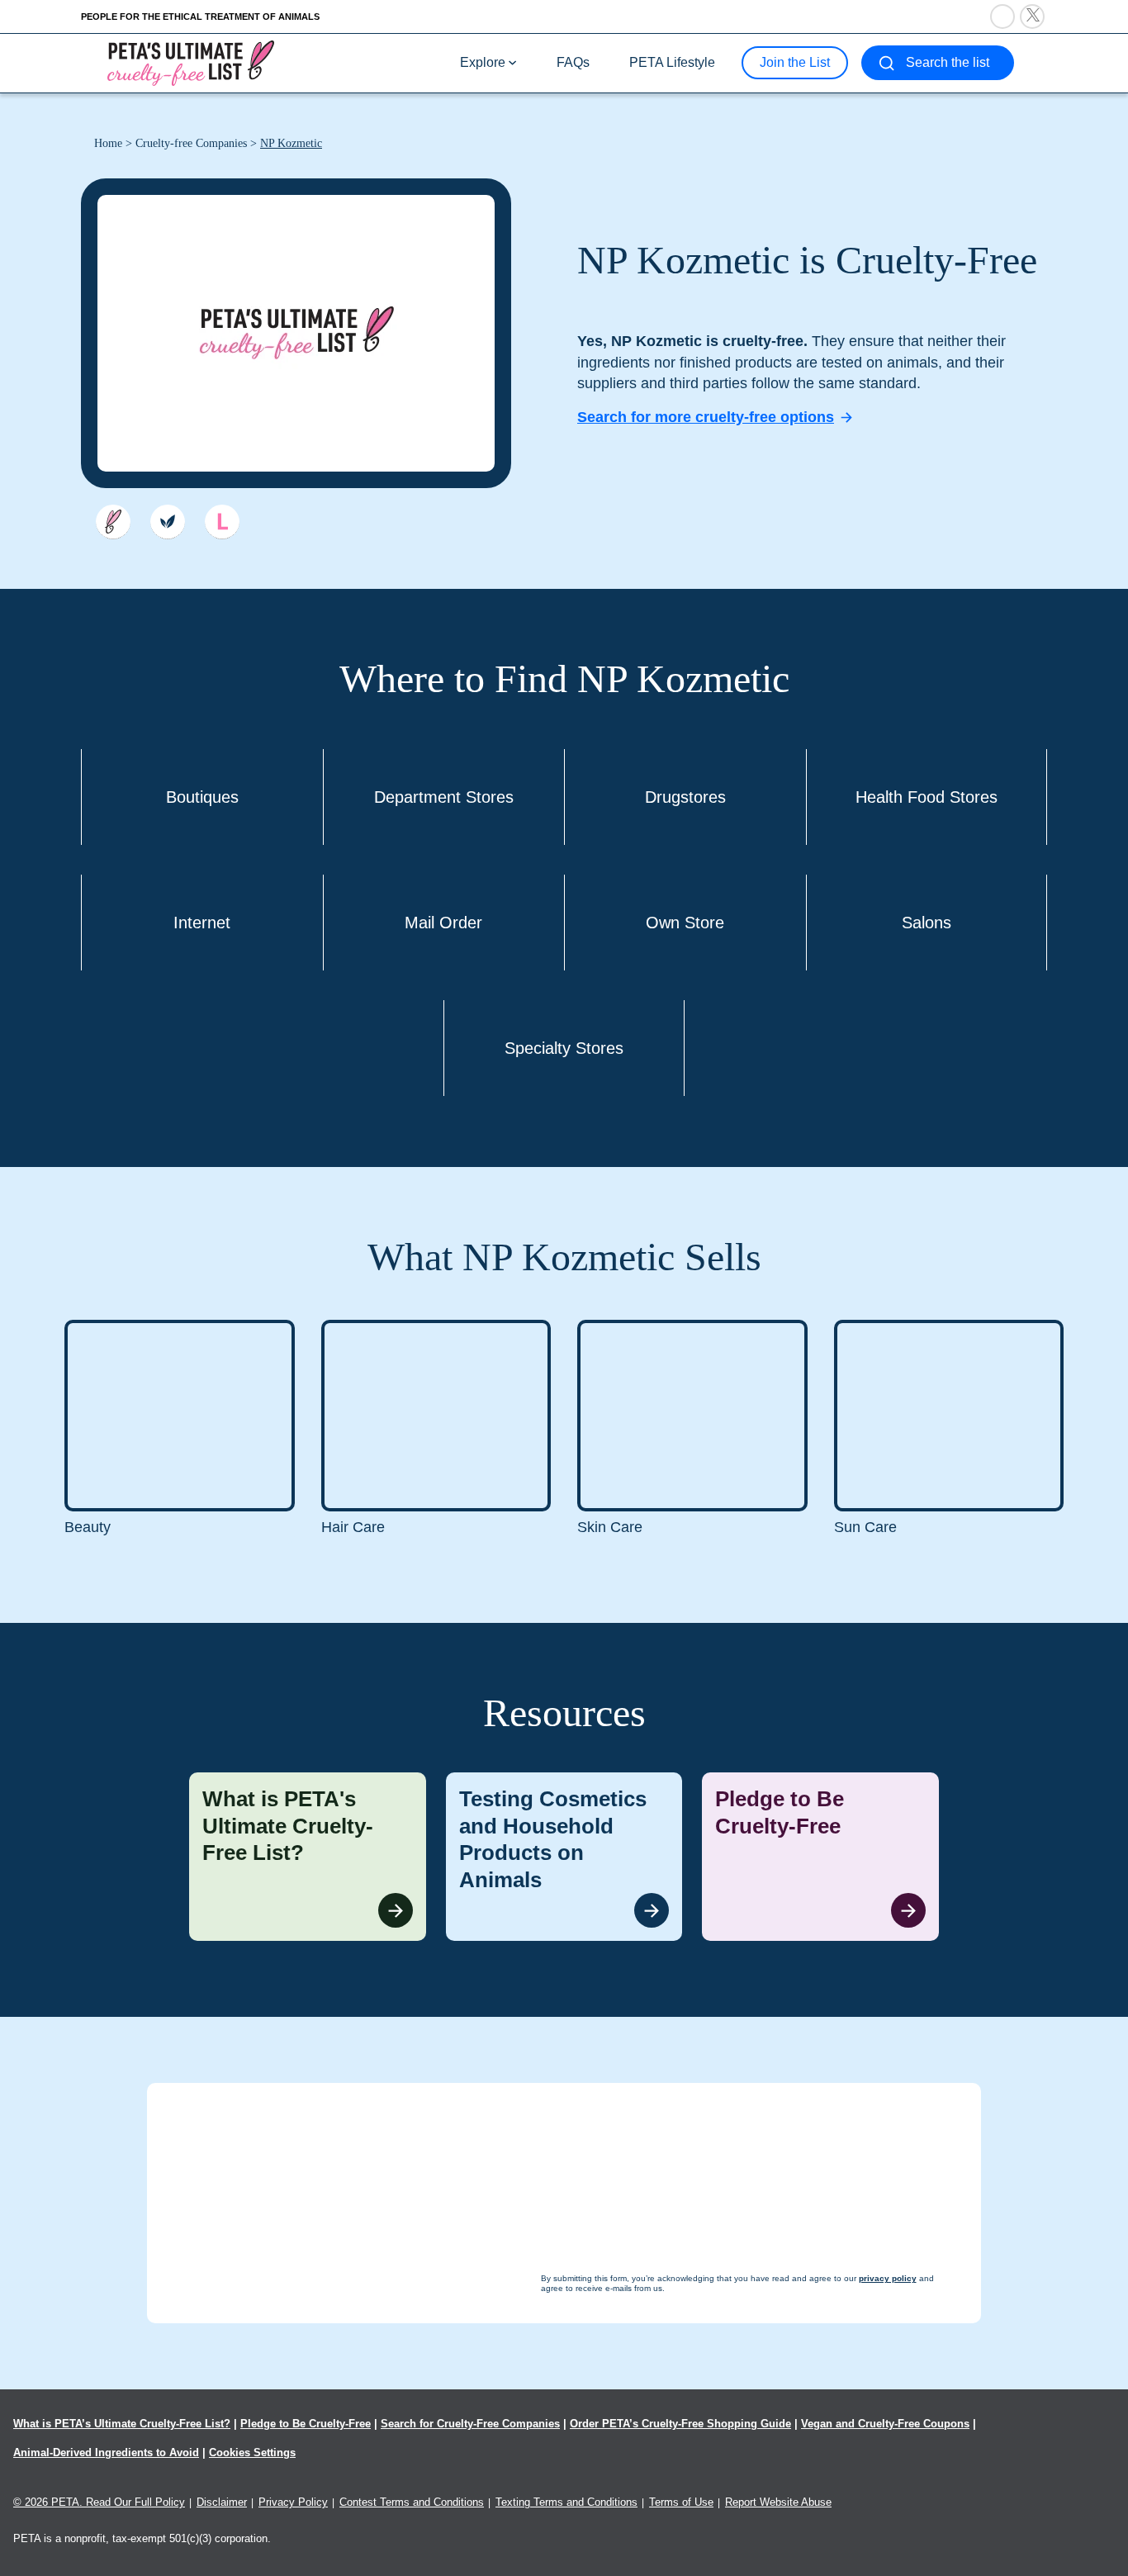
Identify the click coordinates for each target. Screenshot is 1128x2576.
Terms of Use (681, 2502)
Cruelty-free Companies (191, 143)
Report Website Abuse (778, 2502)
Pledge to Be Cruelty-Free (306, 2424)
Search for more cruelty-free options (706, 417)
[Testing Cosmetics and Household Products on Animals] (564, 1857)
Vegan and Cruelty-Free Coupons (885, 2424)
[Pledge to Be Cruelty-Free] (820, 1857)
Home (108, 143)
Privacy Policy (293, 2502)
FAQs (573, 62)
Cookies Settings (252, 2453)
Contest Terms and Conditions (412, 2502)
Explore (483, 62)
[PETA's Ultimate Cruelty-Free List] (191, 62)
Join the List (795, 62)
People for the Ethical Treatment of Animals (200, 17)
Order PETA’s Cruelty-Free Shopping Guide (680, 2424)
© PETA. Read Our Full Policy (99, 2502)
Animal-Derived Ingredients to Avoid (106, 2453)
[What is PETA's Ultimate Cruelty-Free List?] (308, 1857)
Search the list (948, 62)
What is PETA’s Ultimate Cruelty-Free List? (122, 2424)
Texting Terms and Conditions (566, 2502)
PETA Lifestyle (672, 62)
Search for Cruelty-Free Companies (470, 2424)
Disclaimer (222, 2502)
